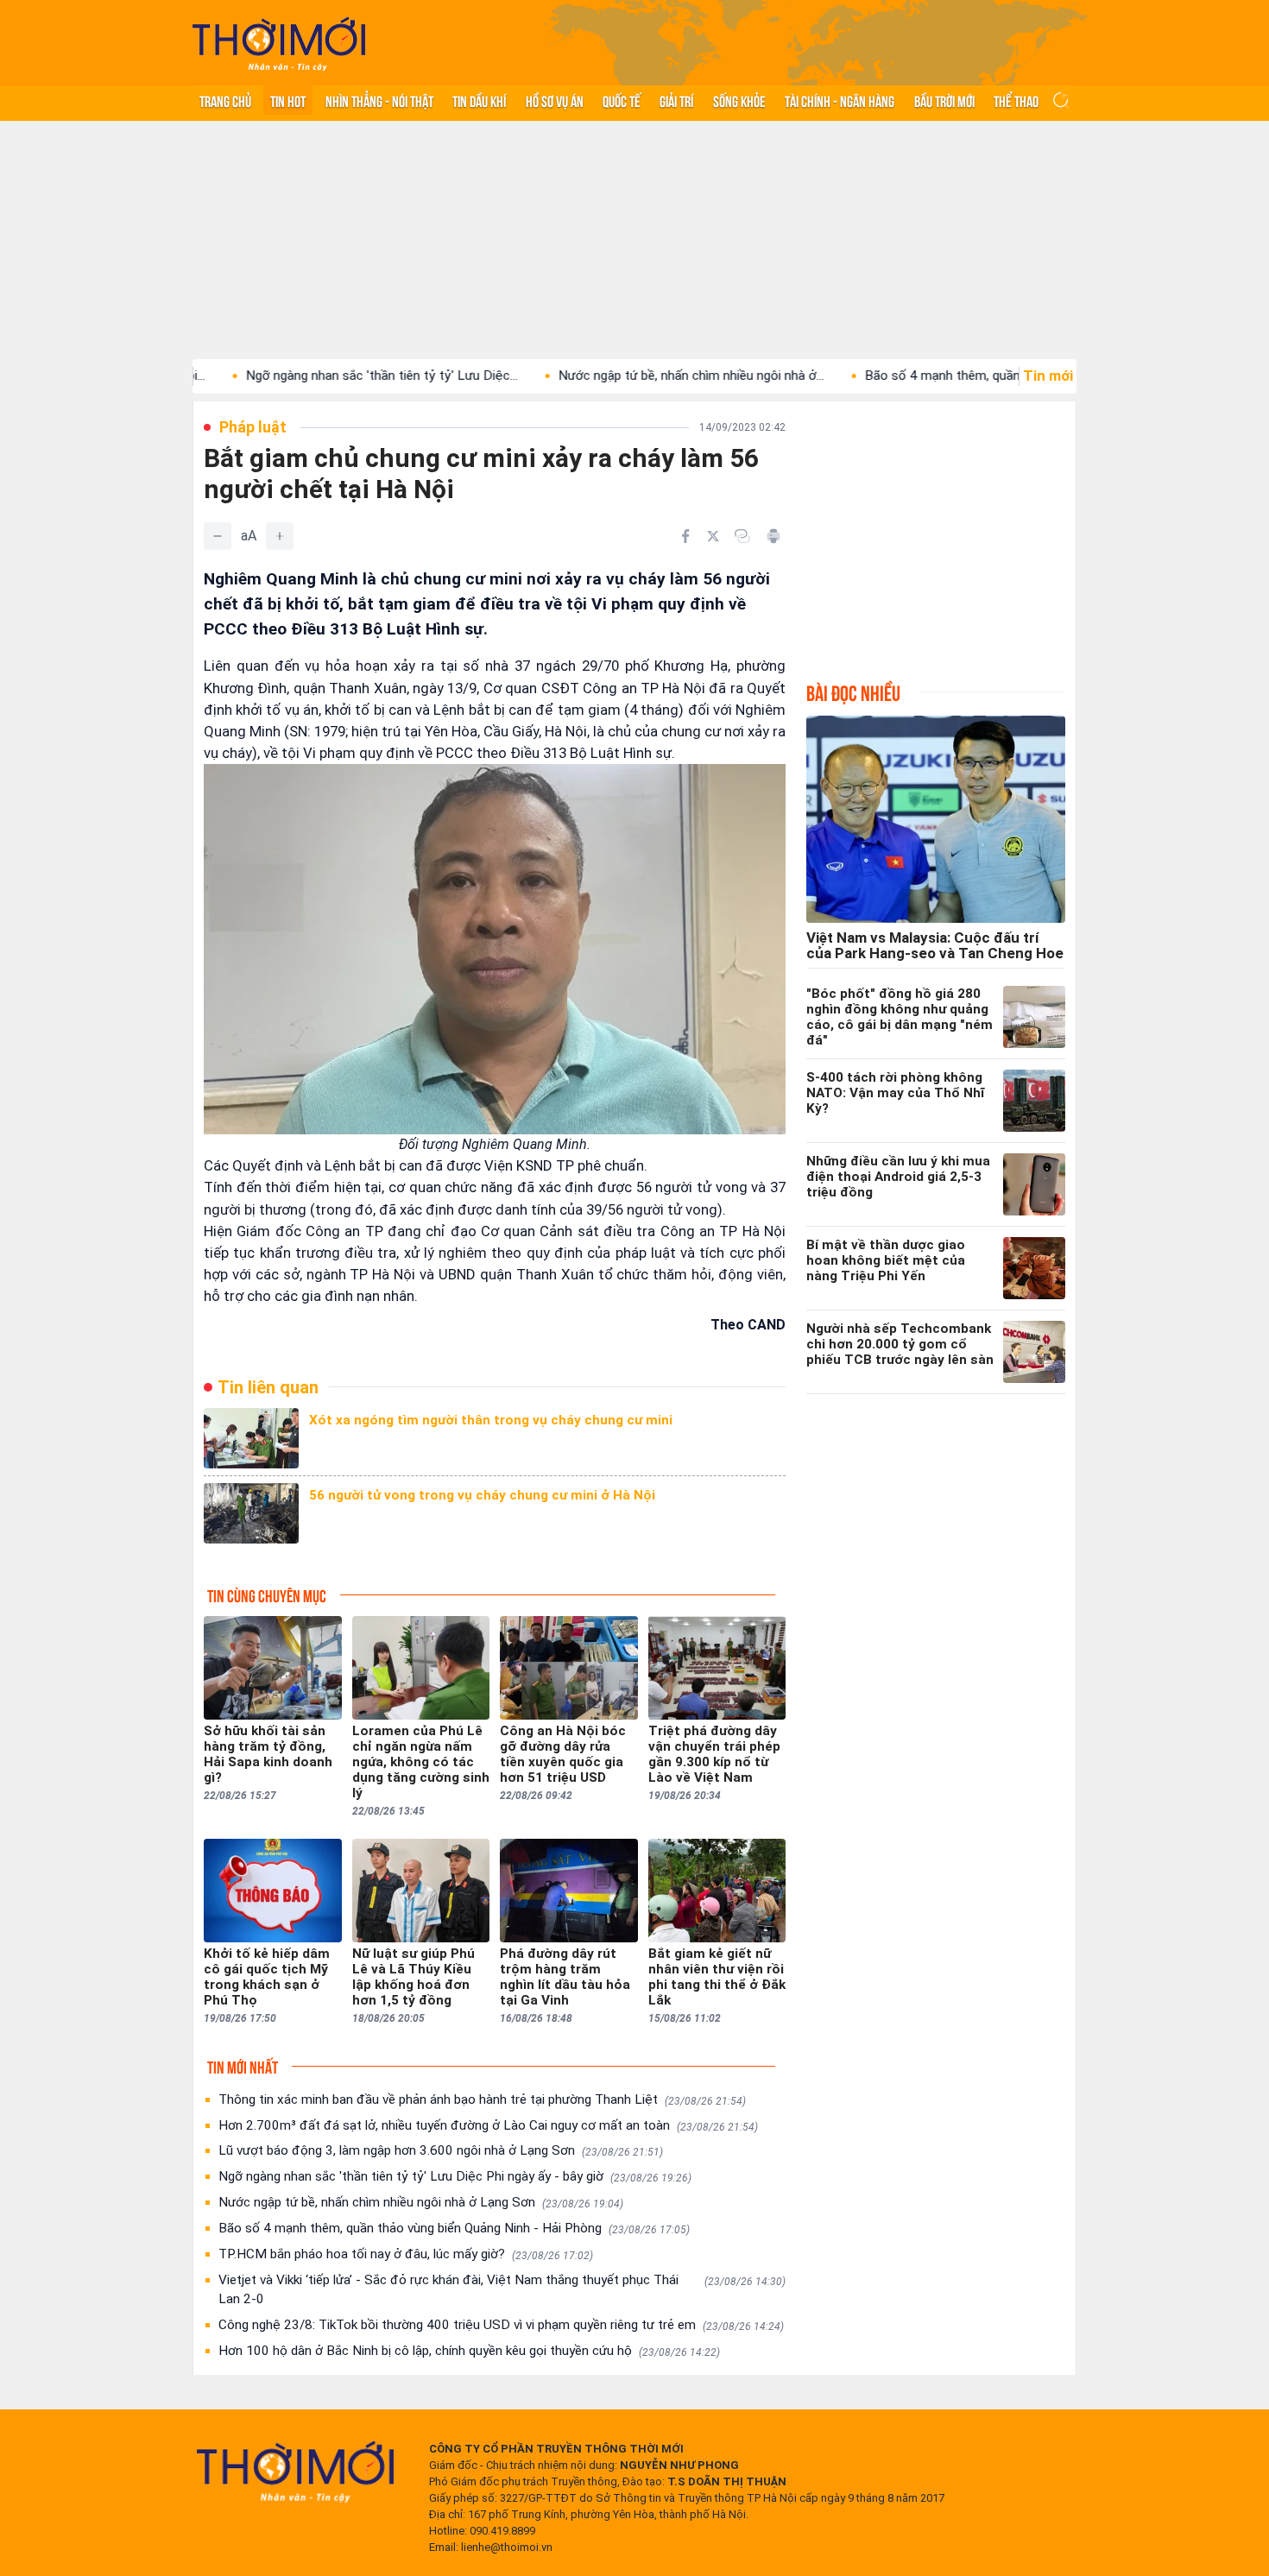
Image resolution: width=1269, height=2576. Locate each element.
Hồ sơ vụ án (555, 100)
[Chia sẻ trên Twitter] (713, 536)
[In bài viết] (773, 536)
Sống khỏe (739, 100)
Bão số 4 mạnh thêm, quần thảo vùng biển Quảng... (925, 376)
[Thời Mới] (295, 2472)
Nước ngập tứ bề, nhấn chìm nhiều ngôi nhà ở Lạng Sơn (421, 2202)
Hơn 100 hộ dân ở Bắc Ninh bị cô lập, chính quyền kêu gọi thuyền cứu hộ (469, 2351)
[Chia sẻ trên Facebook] (685, 536)
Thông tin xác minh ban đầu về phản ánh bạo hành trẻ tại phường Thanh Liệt (482, 2099)
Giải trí (676, 100)
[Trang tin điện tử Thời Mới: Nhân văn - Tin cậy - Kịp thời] (279, 44)
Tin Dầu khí (479, 100)
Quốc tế (622, 100)
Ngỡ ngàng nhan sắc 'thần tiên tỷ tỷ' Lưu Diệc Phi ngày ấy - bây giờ (455, 2176)
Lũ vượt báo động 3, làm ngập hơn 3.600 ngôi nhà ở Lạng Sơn (441, 2150)
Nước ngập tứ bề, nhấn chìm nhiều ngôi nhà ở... (607, 376)
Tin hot (288, 100)
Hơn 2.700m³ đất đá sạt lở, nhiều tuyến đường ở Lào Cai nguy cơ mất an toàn (488, 2125)
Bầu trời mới (944, 100)
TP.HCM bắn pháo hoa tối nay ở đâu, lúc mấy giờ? (406, 2254)
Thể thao (1016, 100)
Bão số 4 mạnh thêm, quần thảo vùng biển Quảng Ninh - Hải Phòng (454, 2228)
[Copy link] (742, 536)
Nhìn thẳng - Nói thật (379, 100)
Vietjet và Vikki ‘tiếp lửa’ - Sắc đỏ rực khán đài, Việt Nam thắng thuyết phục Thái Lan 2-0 (502, 2289)
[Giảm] (218, 536)
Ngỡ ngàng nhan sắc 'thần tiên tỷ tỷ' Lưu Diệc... (297, 376)
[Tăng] (280, 536)
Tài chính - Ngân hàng (840, 100)
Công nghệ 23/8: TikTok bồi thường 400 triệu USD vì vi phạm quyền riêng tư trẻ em (501, 2325)
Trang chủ (225, 100)
